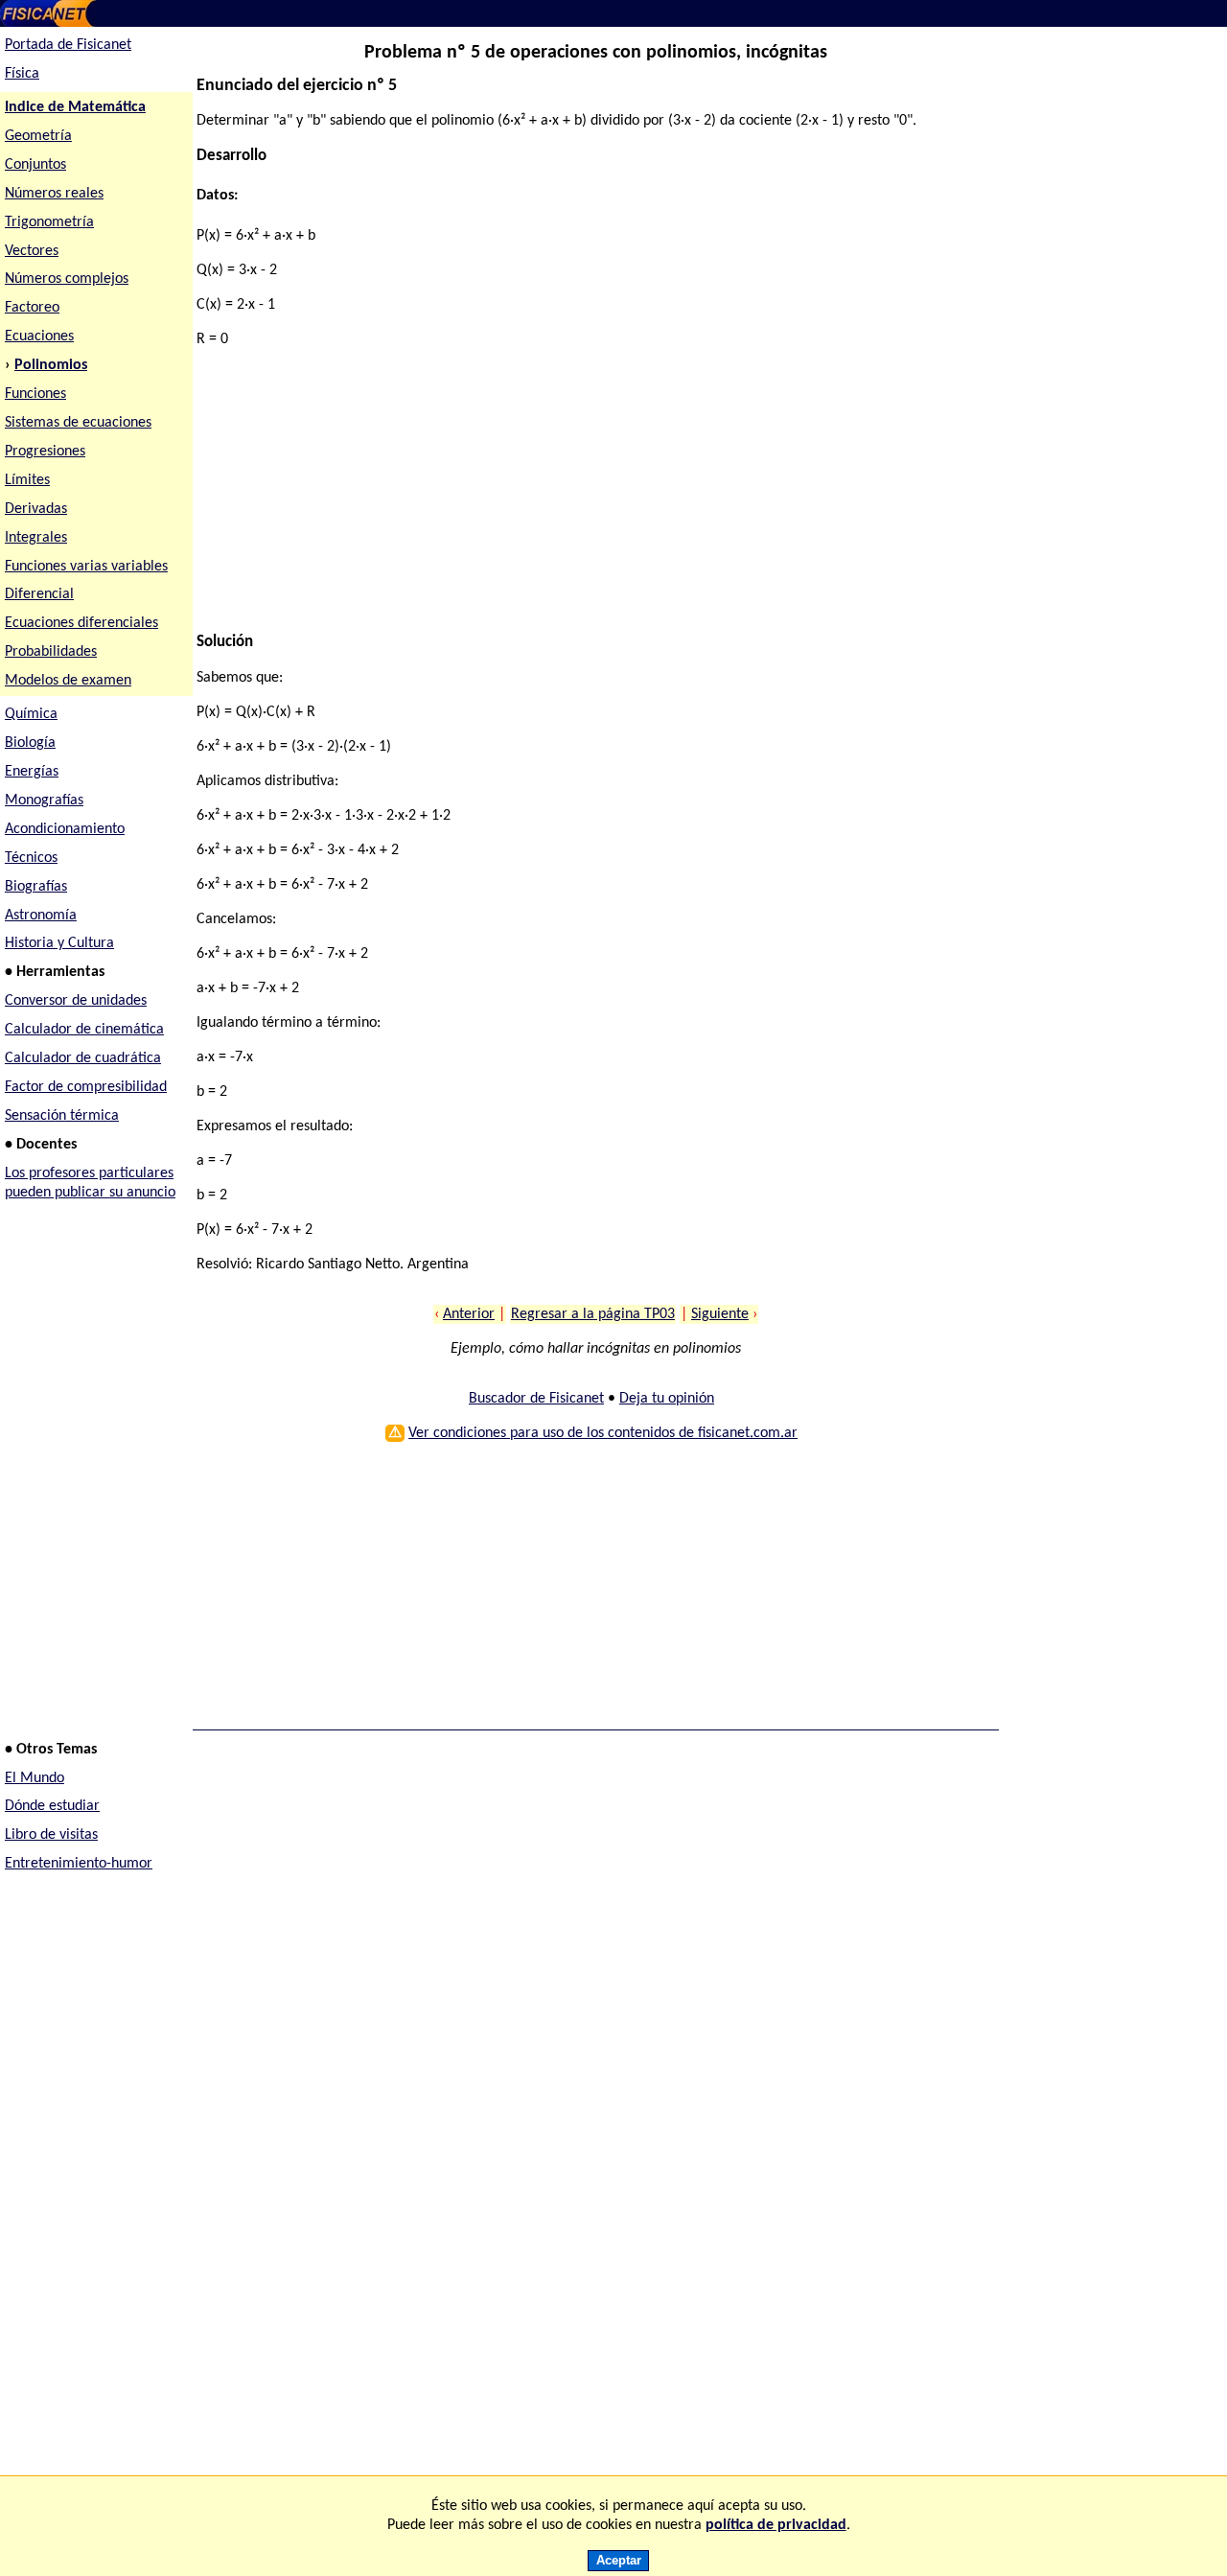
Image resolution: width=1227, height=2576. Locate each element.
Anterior (469, 1314)
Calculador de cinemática (84, 1030)
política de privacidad (776, 2525)
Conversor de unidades (76, 1001)
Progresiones (45, 452)
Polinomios (51, 365)
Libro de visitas (51, 1835)
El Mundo (35, 1778)
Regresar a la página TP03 (593, 1314)
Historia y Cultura (59, 943)
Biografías (36, 887)
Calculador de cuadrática (83, 1058)
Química (31, 714)
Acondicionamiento (65, 829)
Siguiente (720, 1314)
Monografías (44, 801)
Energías (32, 772)
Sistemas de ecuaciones (78, 423)
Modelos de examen (68, 681)
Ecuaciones (39, 337)
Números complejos (67, 279)
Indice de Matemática (75, 107)
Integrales (36, 538)
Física (22, 74)
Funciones (35, 394)
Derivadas (36, 509)
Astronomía (41, 916)
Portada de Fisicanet (68, 45)
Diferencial (39, 594)
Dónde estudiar (52, 1806)
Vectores (32, 251)
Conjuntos (35, 165)
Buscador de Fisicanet (536, 1399)
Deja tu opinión (667, 1399)
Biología (30, 743)
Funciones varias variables (86, 567)
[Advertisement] (588, 499)
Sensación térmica (62, 1116)
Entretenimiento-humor (79, 1864)
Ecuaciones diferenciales (81, 623)
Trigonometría (49, 222)
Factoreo (32, 308)
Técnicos (31, 858)
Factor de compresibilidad (86, 1087)
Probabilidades (51, 652)
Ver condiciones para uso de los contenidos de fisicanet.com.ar (603, 1433)
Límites (27, 480)
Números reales (54, 194)
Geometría (38, 136)
